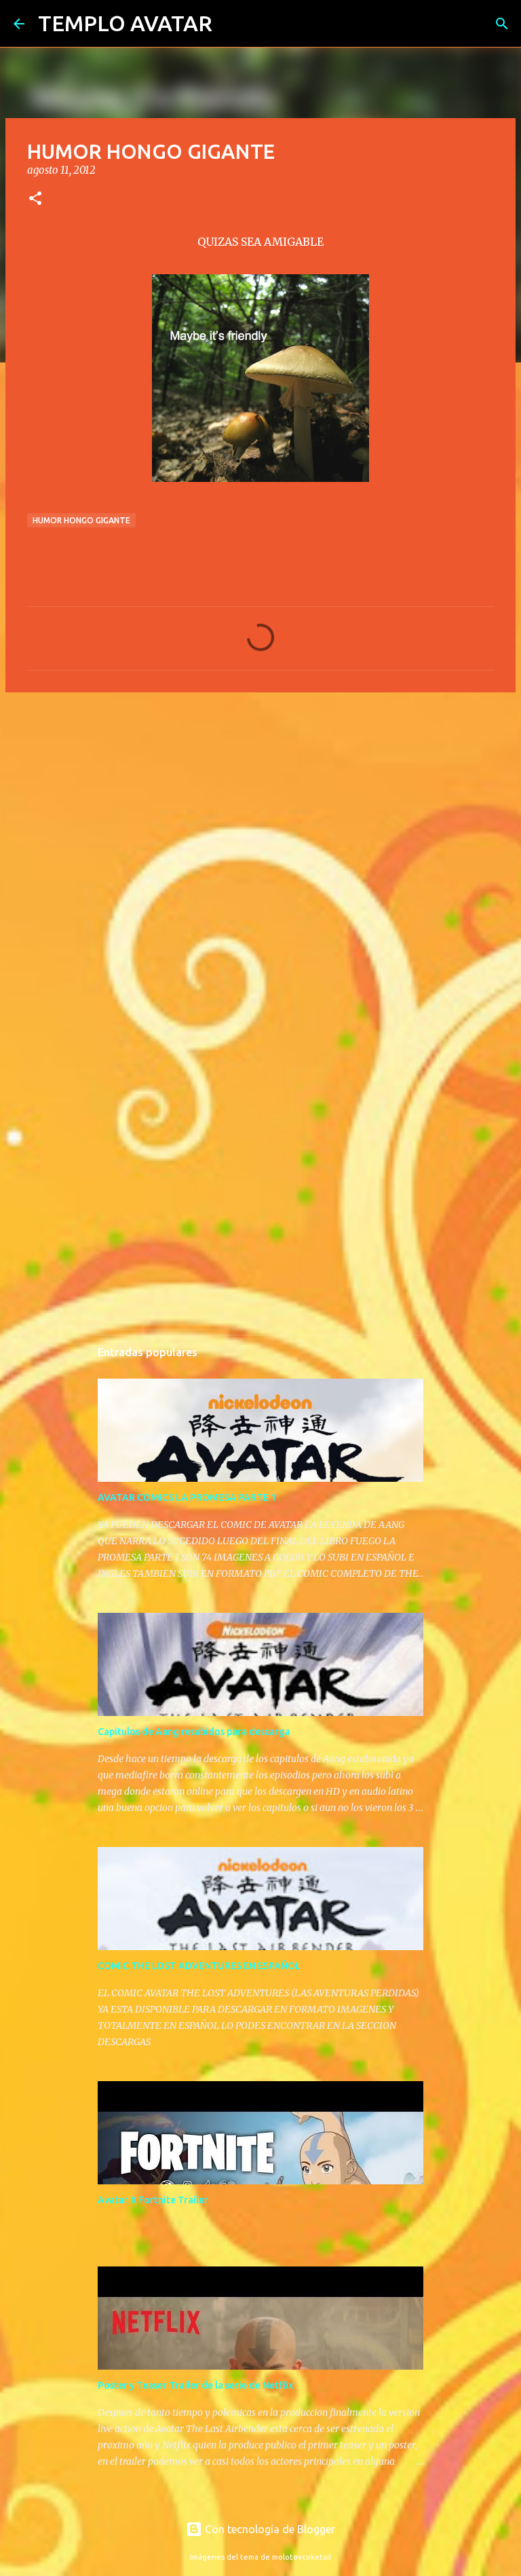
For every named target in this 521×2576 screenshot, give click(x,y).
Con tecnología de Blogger (269, 2529)
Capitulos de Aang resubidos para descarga (194, 1732)
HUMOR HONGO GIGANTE (81, 520)
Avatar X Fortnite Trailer (153, 2200)
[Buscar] (231, 24)
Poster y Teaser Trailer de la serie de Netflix (195, 2385)
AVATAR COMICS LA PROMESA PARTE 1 (187, 1497)
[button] (35, 199)
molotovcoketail (302, 2557)
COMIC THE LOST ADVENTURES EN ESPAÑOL (199, 1966)
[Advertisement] (260, 808)
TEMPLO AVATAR (125, 23)
